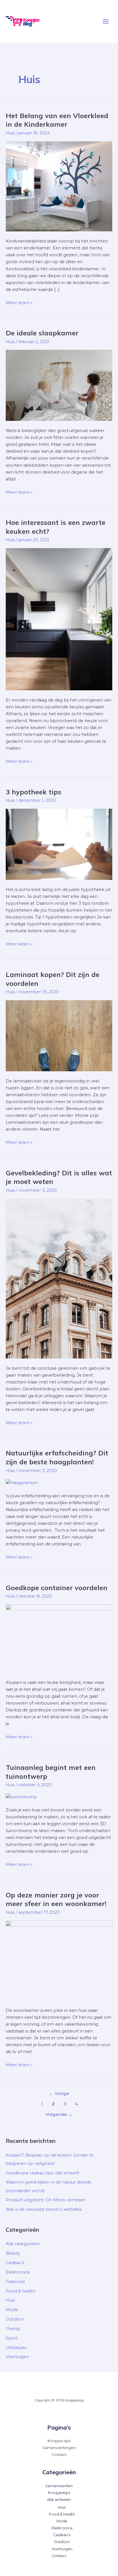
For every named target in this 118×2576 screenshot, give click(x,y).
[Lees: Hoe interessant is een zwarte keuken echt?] (59, 619)
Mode (12, 2310)
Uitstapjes (16, 2348)
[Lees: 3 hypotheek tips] (59, 844)
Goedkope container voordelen (57, 1588)
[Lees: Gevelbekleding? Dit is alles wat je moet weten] (59, 1278)
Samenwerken (59, 2486)
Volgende (59, 2114)
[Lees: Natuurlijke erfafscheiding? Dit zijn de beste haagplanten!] (22, 1482)
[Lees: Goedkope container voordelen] (59, 1638)
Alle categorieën (23, 2244)
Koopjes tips (59, 2441)
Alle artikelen (59, 2500)
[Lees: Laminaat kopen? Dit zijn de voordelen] (59, 1035)
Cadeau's (15, 2263)
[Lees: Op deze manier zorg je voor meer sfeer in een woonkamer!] (59, 1960)
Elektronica (18, 2272)
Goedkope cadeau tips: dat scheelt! (43, 2173)
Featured (15, 2282)
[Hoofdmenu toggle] (106, 22)
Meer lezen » (19, 302)
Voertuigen (17, 2357)
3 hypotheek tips (34, 792)
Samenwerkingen (59, 2448)
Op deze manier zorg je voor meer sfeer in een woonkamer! (56, 1899)
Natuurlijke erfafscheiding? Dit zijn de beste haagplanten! (57, 1457)
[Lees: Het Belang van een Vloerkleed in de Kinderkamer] (59, 186)
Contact (59, 2455)
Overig (13, 2329)
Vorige (59, 2093)
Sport (12, 2338)
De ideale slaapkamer (42, 333)
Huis (10, 133)
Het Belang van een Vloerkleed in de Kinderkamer (57, 120)
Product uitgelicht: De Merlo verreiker (46, 2200)
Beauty (13, 2253)
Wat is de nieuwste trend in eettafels (44, 2209)
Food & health (21, 2291)
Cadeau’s (62, 2535)
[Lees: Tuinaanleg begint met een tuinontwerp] (21, 1797)
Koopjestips (59, 2493)
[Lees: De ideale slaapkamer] (59, 385)
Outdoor (15, 2319)
